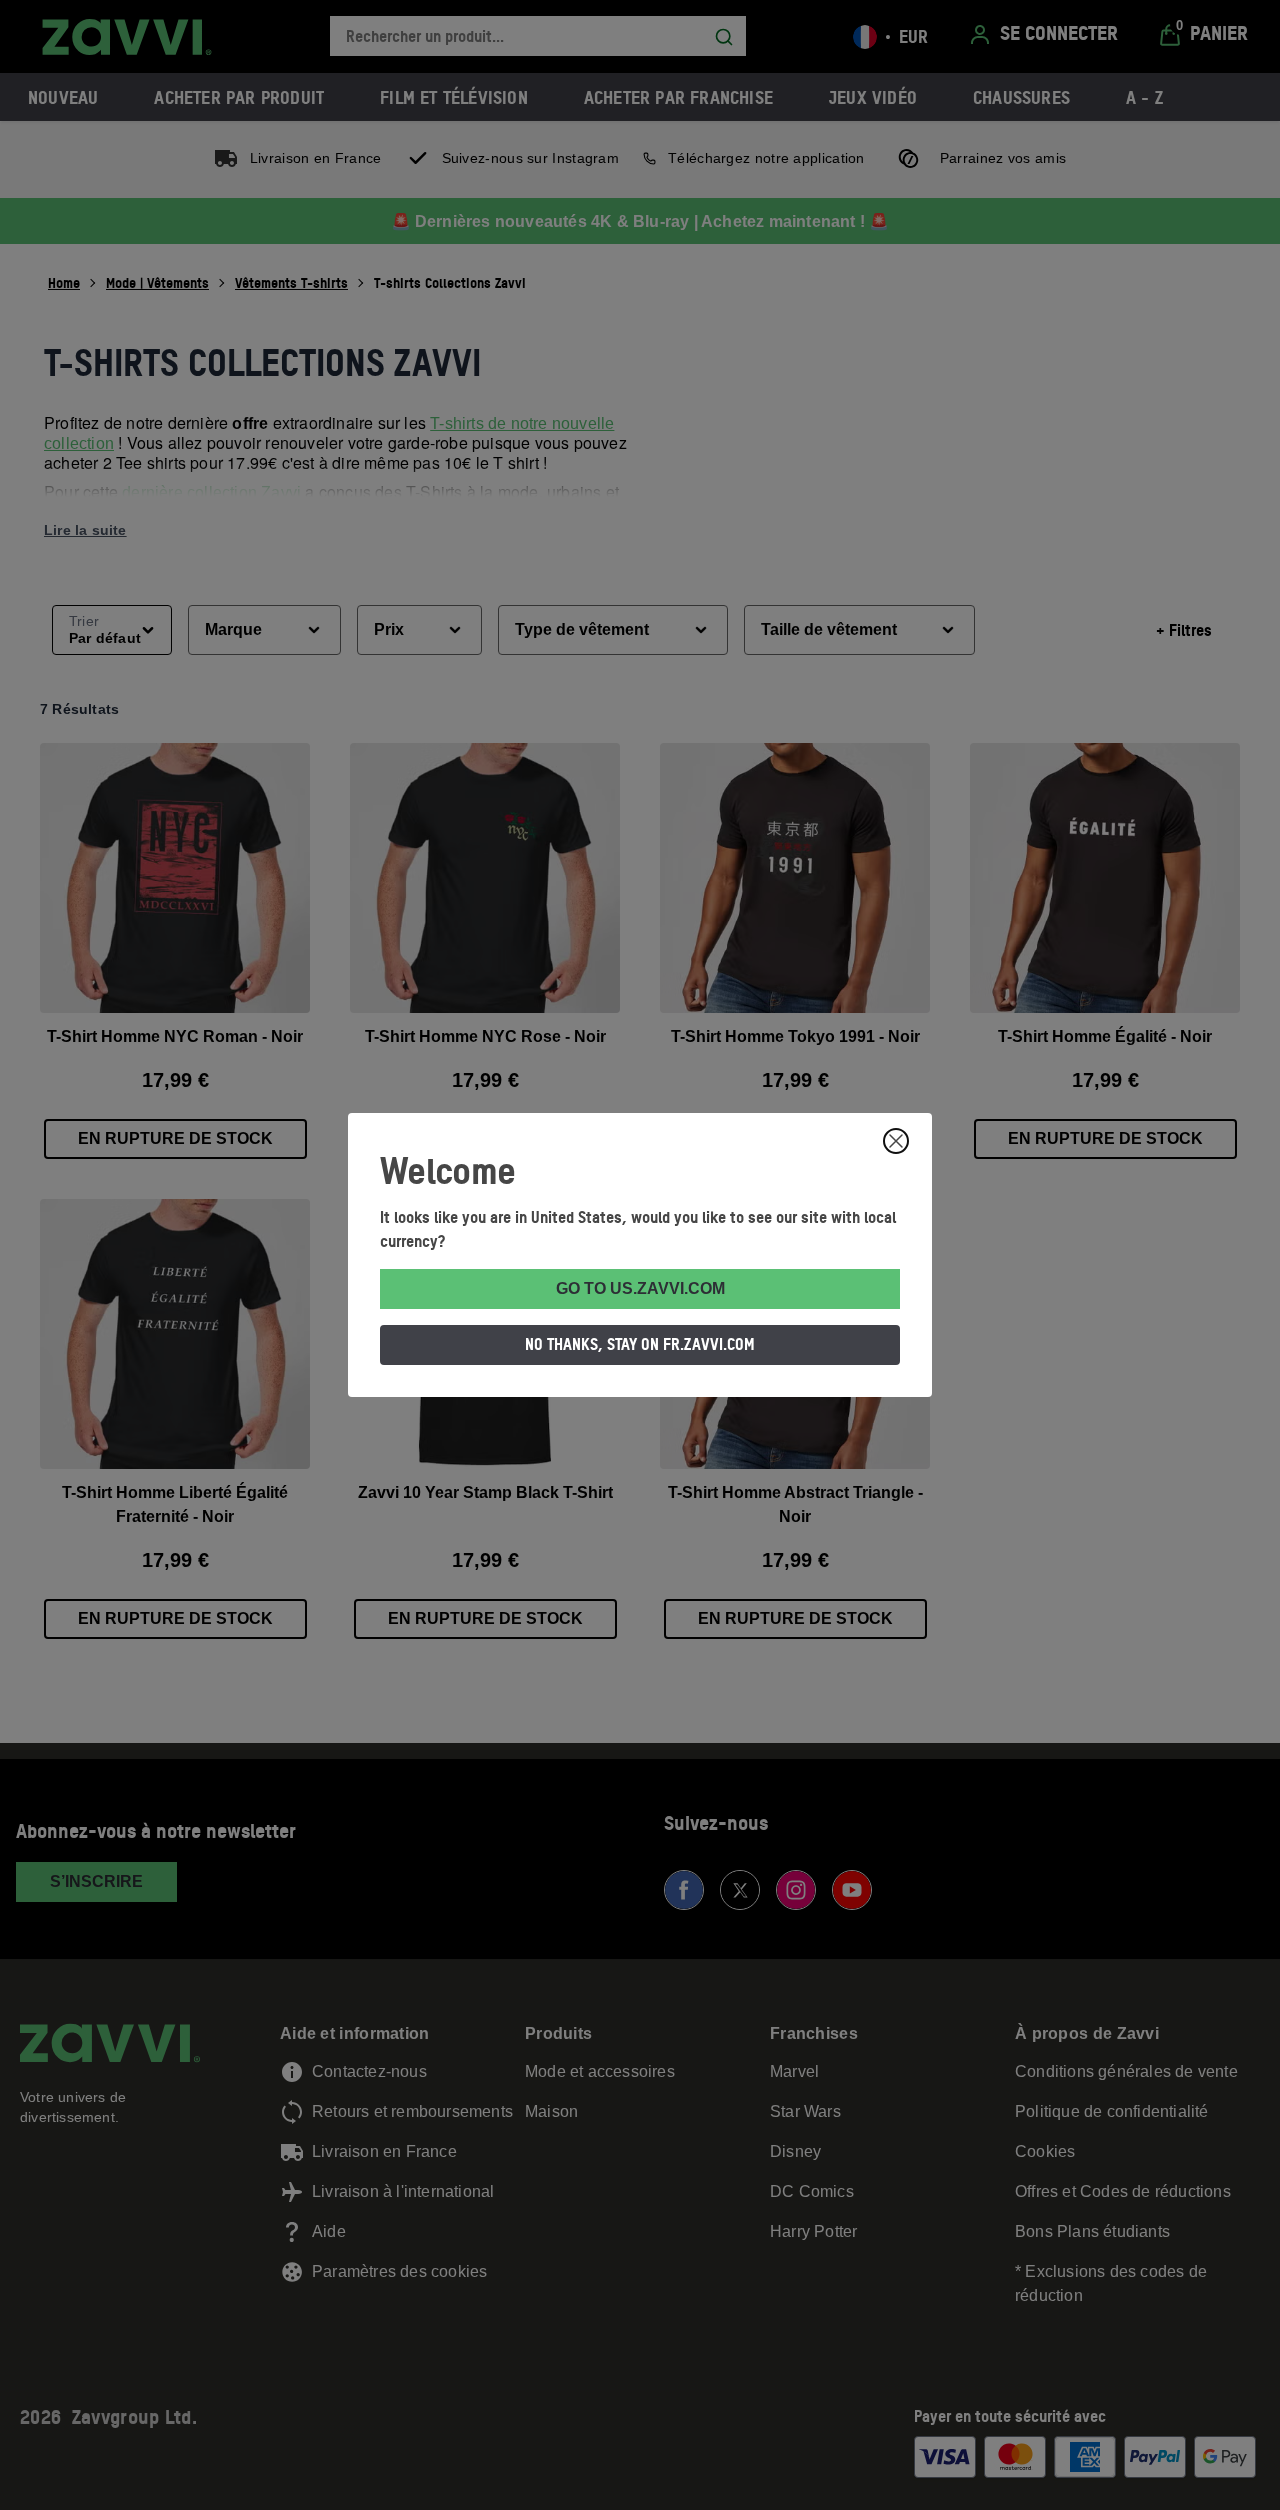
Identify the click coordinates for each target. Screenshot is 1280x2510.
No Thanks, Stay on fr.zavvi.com (640, 1344)
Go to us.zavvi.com (640, 1288)
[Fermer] (896, 1141)
